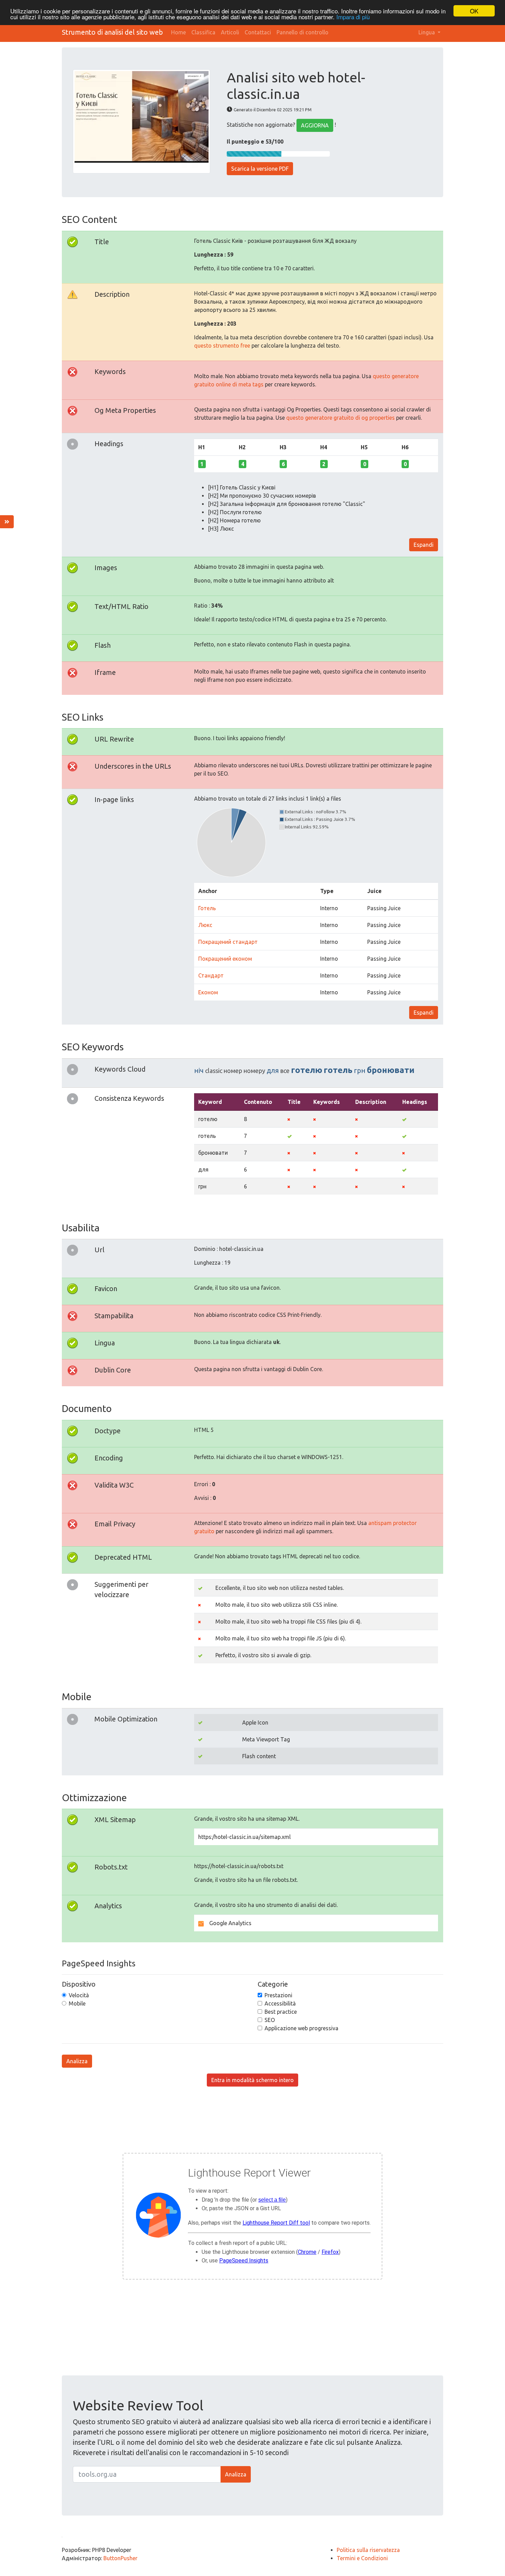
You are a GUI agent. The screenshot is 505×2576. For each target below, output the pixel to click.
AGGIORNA (315, 125)
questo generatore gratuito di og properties (340, 418)
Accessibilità (280, 2003)
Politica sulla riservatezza (368, 2550)
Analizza (77, 2061)
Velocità (79, 1995)
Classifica (203, 32)
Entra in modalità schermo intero (252, 2080)
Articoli (230, 32)
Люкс (205, 925)
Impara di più (353, 17)
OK (474, 11)
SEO (270, 2020)
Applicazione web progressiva (301, 2028)
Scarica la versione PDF (260, 169)
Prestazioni (278, 1995)
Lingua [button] (427, 32)
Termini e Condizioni (362, 2558)
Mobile (77, 2003)
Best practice (281, 2012)
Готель (207, 908)
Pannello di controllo (302, 32)
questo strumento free (222, 346)
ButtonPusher (120, 2558)
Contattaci (258, 32)
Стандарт (211, 975)
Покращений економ (225, 959)
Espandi (424, 545)
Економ (208, 992)
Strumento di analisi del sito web (112, 32)
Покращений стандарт (228, 942)
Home (178, 32)
